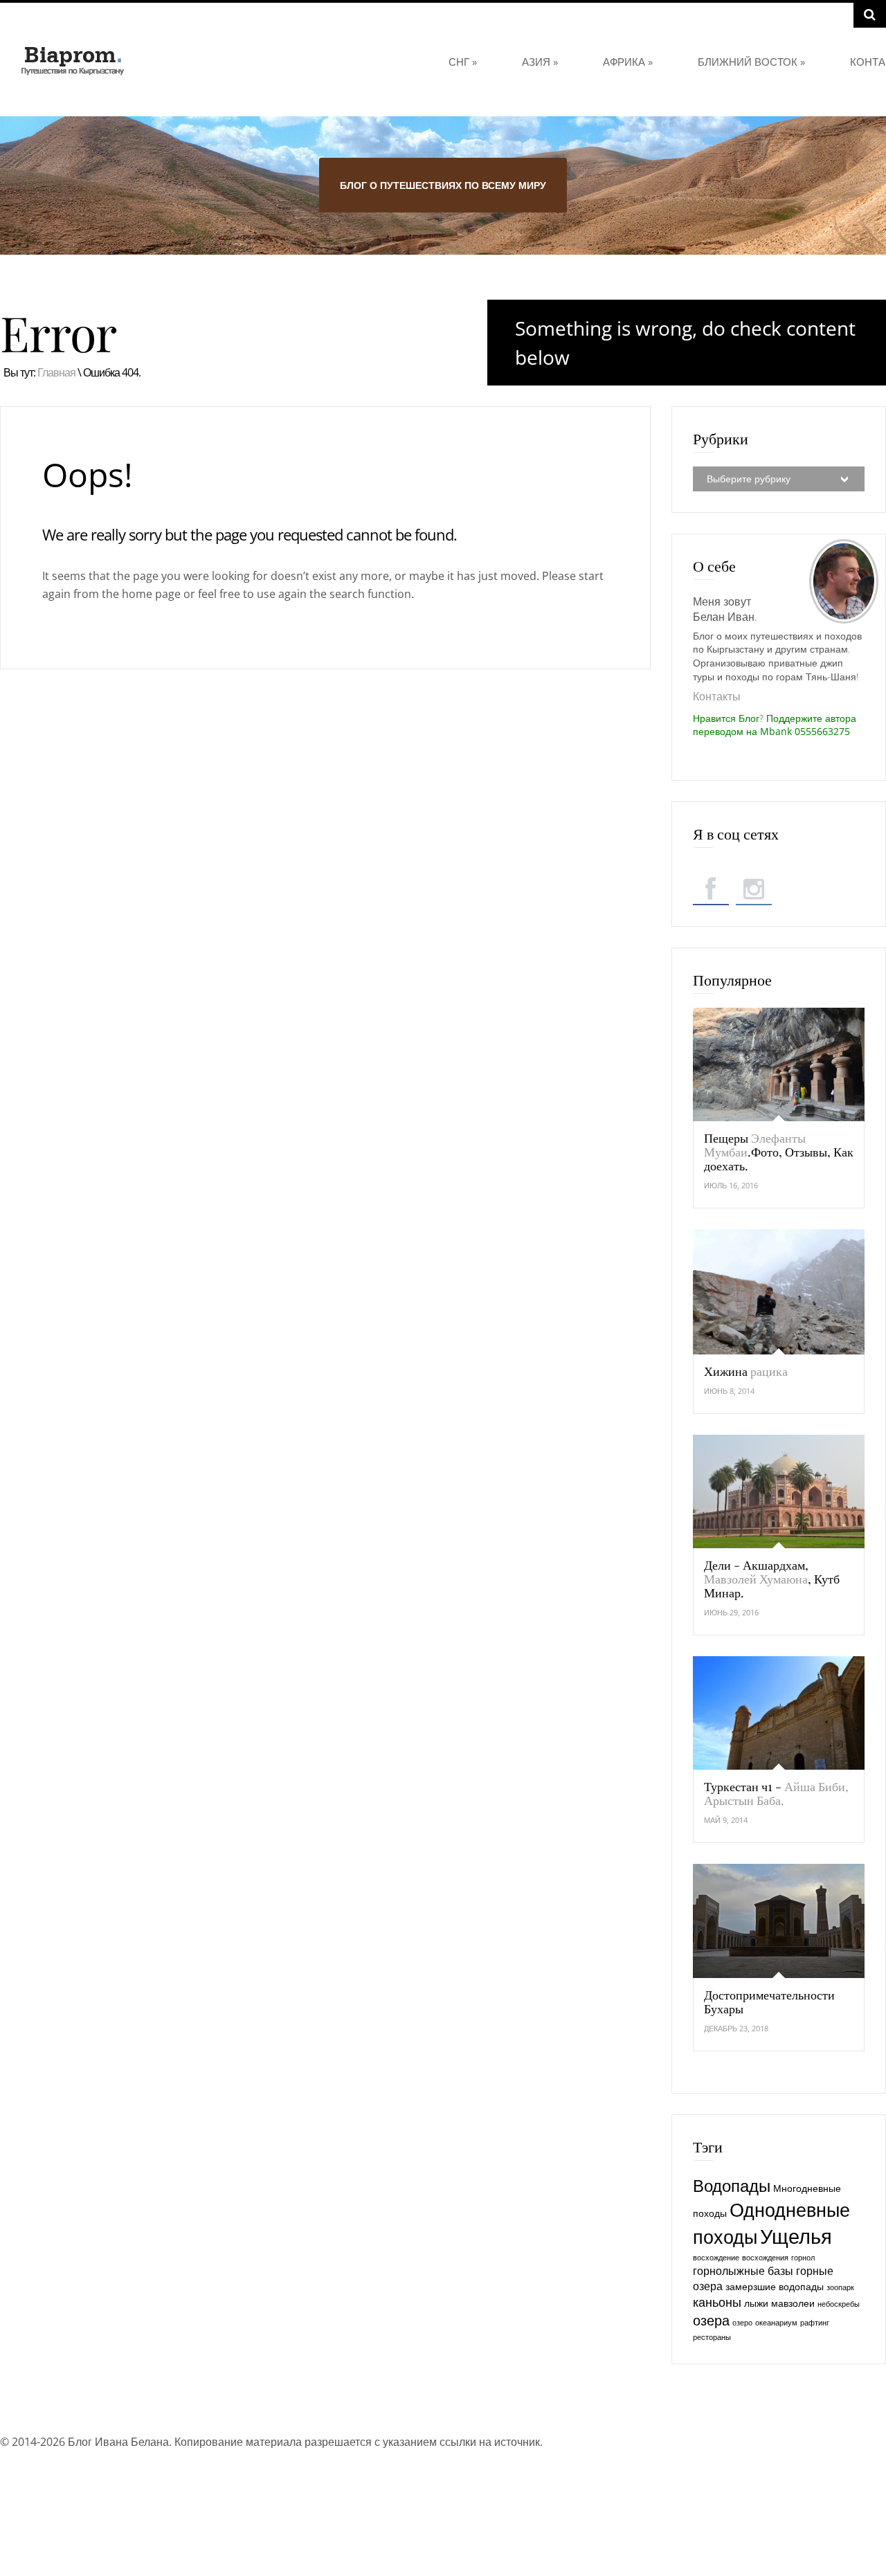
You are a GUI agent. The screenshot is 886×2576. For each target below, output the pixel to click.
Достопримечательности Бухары (769, 2002)
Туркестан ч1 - (776, 1793)
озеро (742, 2323)
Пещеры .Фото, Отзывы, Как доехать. (779, 1152)
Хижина (746, 1371)
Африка (628, 62)
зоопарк (840, 2287)
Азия (540, 62)
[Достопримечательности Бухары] (779, 1921)
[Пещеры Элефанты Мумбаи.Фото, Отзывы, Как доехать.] (779, 1064)
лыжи (756, 2303)
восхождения (765, 2258)
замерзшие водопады (775, 2286)
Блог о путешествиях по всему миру (443, 185)
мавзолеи (793, 2303)
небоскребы (839, 2304)
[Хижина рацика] (779, 1291)
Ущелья (796, 2236)
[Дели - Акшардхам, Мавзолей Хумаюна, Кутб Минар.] (779, 1491)
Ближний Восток (751, 62)
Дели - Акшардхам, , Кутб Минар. (772, 1579)
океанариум (776, 2323)
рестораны (712, 2337)
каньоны (717, 2302)
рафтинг (815, 2323)
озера (711, 2320)
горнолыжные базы (743, 2271)
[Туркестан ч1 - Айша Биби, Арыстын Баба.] (779, 1713)
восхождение (716, 2258)
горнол (803, 2258)
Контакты (717, 696)
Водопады (732, 2186)
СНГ (463, 62)
